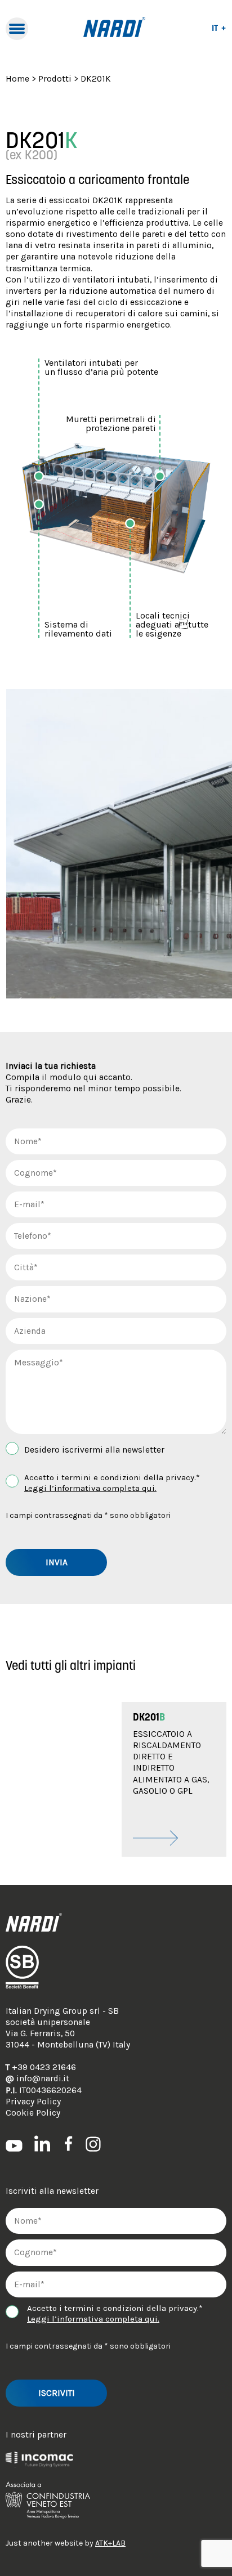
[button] (174, 1779)
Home (17, 79)
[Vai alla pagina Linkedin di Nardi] (42, 2143)
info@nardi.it (37, 2078)
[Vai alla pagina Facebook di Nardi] (68, 2143)
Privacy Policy (33, 2102)
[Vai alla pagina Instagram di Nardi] (93, 2143)
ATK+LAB (110, 2543)
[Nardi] (114, 29)
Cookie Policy (33, 2113)
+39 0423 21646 (41, 2067)
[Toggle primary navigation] (17, 29)
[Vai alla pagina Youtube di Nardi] (14, 2145)
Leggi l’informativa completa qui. (90, 1488)
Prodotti (55, 79)
